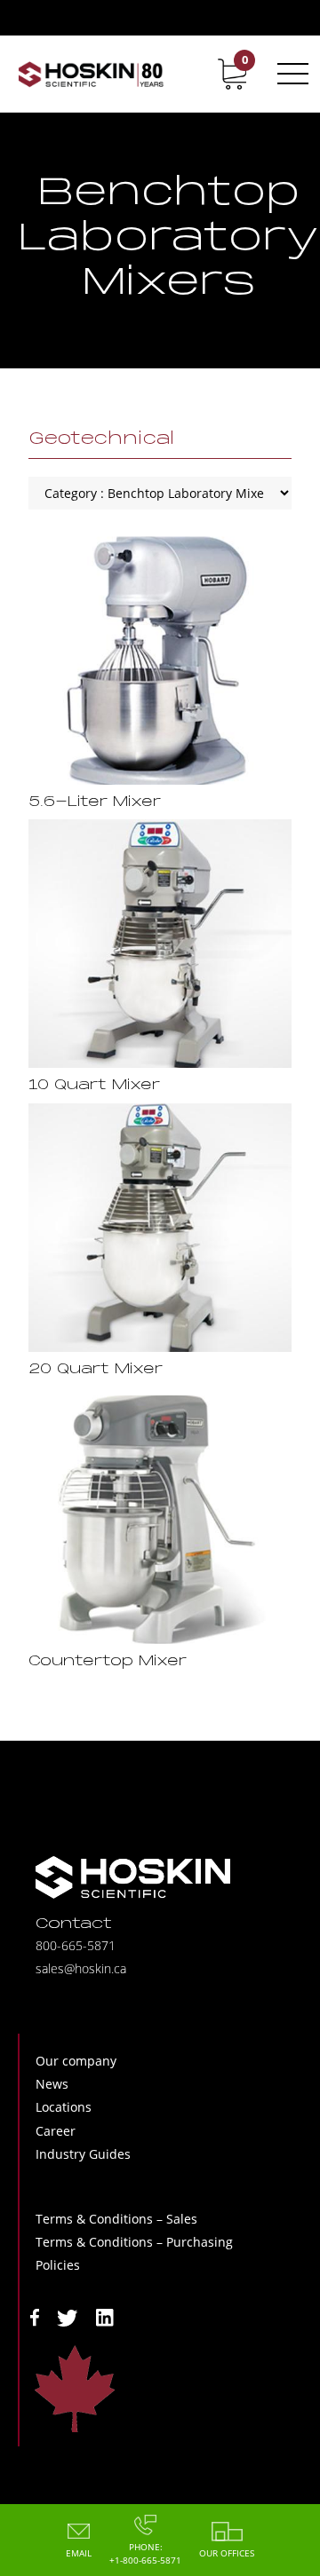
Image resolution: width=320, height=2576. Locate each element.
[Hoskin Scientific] (91, 74)
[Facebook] (35, 2316)
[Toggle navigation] (290, 74)
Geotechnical (101, 439)
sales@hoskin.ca (81, 1968)
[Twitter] (68, 2316)
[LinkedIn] (105, 2316)
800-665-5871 (76, 1945)
